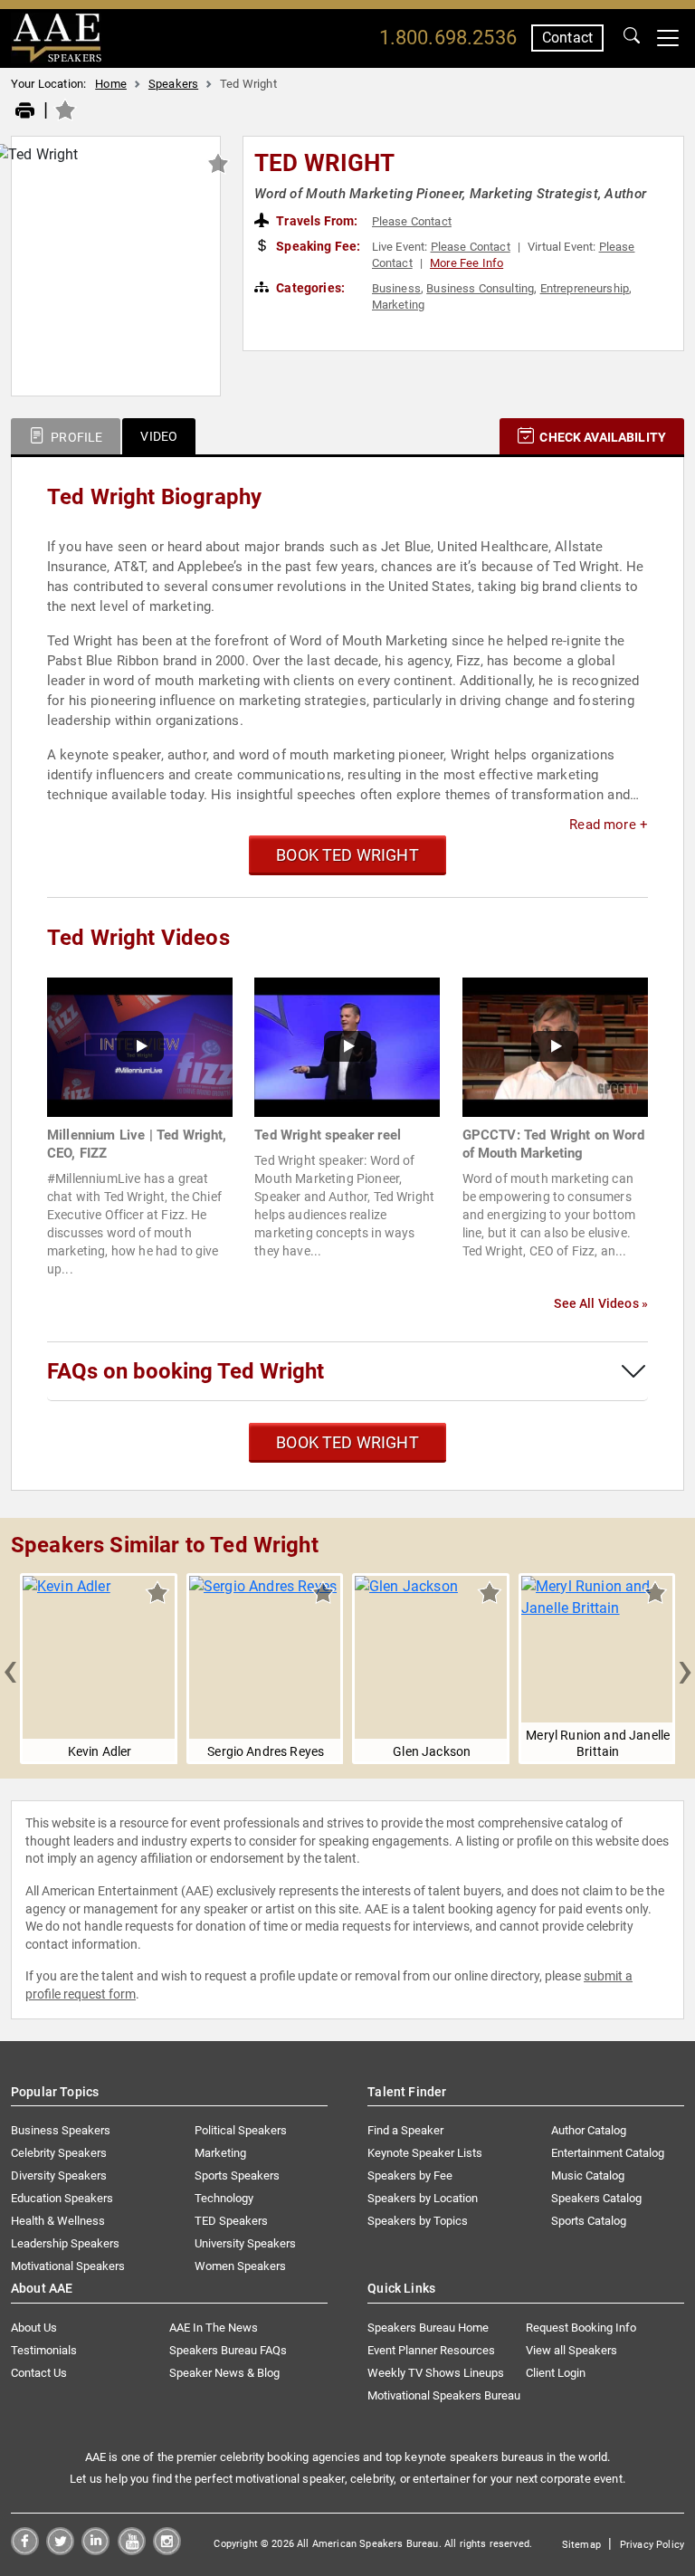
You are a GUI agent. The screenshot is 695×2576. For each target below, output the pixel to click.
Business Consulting (480, 288)
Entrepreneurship (585, 288)
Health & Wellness (58, 2221)
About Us (34, 2328)
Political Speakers (241, 2130)
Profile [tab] (75, 437)
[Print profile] (25, 111)
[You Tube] (132, 2550)
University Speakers (245, 2243)
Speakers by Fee (410, 2175)
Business (396, 288)
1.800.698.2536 (448, 38)
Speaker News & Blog (224, 2373)
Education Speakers (62, 2198)
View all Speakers (571, 2350)
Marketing (398, 305)
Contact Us (39, 2373)
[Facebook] (25, 2550)
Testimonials (44, 2350)
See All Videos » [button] (601, 1303)
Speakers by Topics (418, 2221)
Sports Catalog (589, 2221)
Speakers (173, 84)
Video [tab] (159, 436)
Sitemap (581, 2545)
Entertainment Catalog (608, 2153)
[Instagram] (167, 2550)
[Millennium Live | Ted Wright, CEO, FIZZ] (140, 1046)
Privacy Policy (652, 2545)
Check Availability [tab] (601, 437)
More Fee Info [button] (467, 263)
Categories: (309, 288)
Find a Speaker (405, 2130)
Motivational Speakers (68, 2266)
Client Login (556, 2373)
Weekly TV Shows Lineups (436, 2373)
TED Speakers (231, 2221)
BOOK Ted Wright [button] (347, 855)
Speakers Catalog (596, 2198)
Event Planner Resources (431, 2350)
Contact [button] (567, 38)
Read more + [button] (609, 825)
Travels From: (315, 221)
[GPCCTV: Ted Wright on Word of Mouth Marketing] (555, 1046)
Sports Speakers (237, 2175)
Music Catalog (588, 2175)
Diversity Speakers (59, 2175)
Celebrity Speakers (59, 2153)
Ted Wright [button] (325, 163)
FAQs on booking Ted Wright (186, 1371)
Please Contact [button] (412, 221)
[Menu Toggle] (668, 38)
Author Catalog (589, 2130)
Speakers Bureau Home (428, 2328)
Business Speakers (61, 2130)
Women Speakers (240, 2266)
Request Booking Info (581, 2328)
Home (111, 84)
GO (632, 38)
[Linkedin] (95, 2550)
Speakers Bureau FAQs (228, 2350)
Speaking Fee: (317, 246)
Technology (224, 2198)
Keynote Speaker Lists (425, 2153)
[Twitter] (60, 2550)
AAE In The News (214, 2328)
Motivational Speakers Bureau (444, 2395)
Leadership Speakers (65, 2243)
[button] (10, 1669)
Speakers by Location (423, 2198)
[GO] (632, 38)
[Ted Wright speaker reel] (347, 1046)
